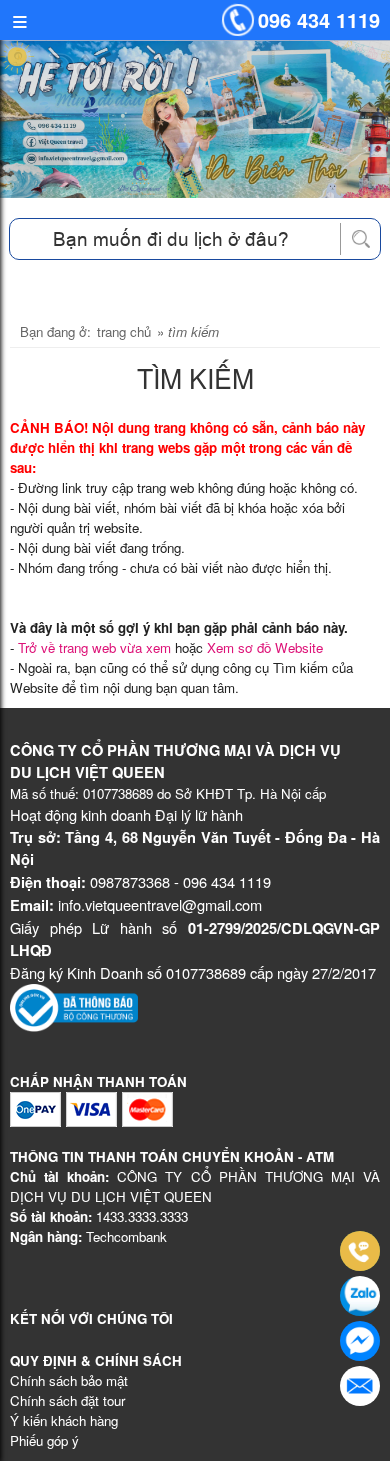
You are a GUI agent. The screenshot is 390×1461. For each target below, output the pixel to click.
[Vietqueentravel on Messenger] (360, 1341)
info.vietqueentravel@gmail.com (160, 904)
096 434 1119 (319, 19)
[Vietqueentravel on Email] (360, 1386)
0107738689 (118, 793)
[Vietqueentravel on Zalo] (360, 1296)
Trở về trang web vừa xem (94, 647)
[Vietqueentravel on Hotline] (360, 1251)
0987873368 (130, 881)
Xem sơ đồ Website (265, 647)
